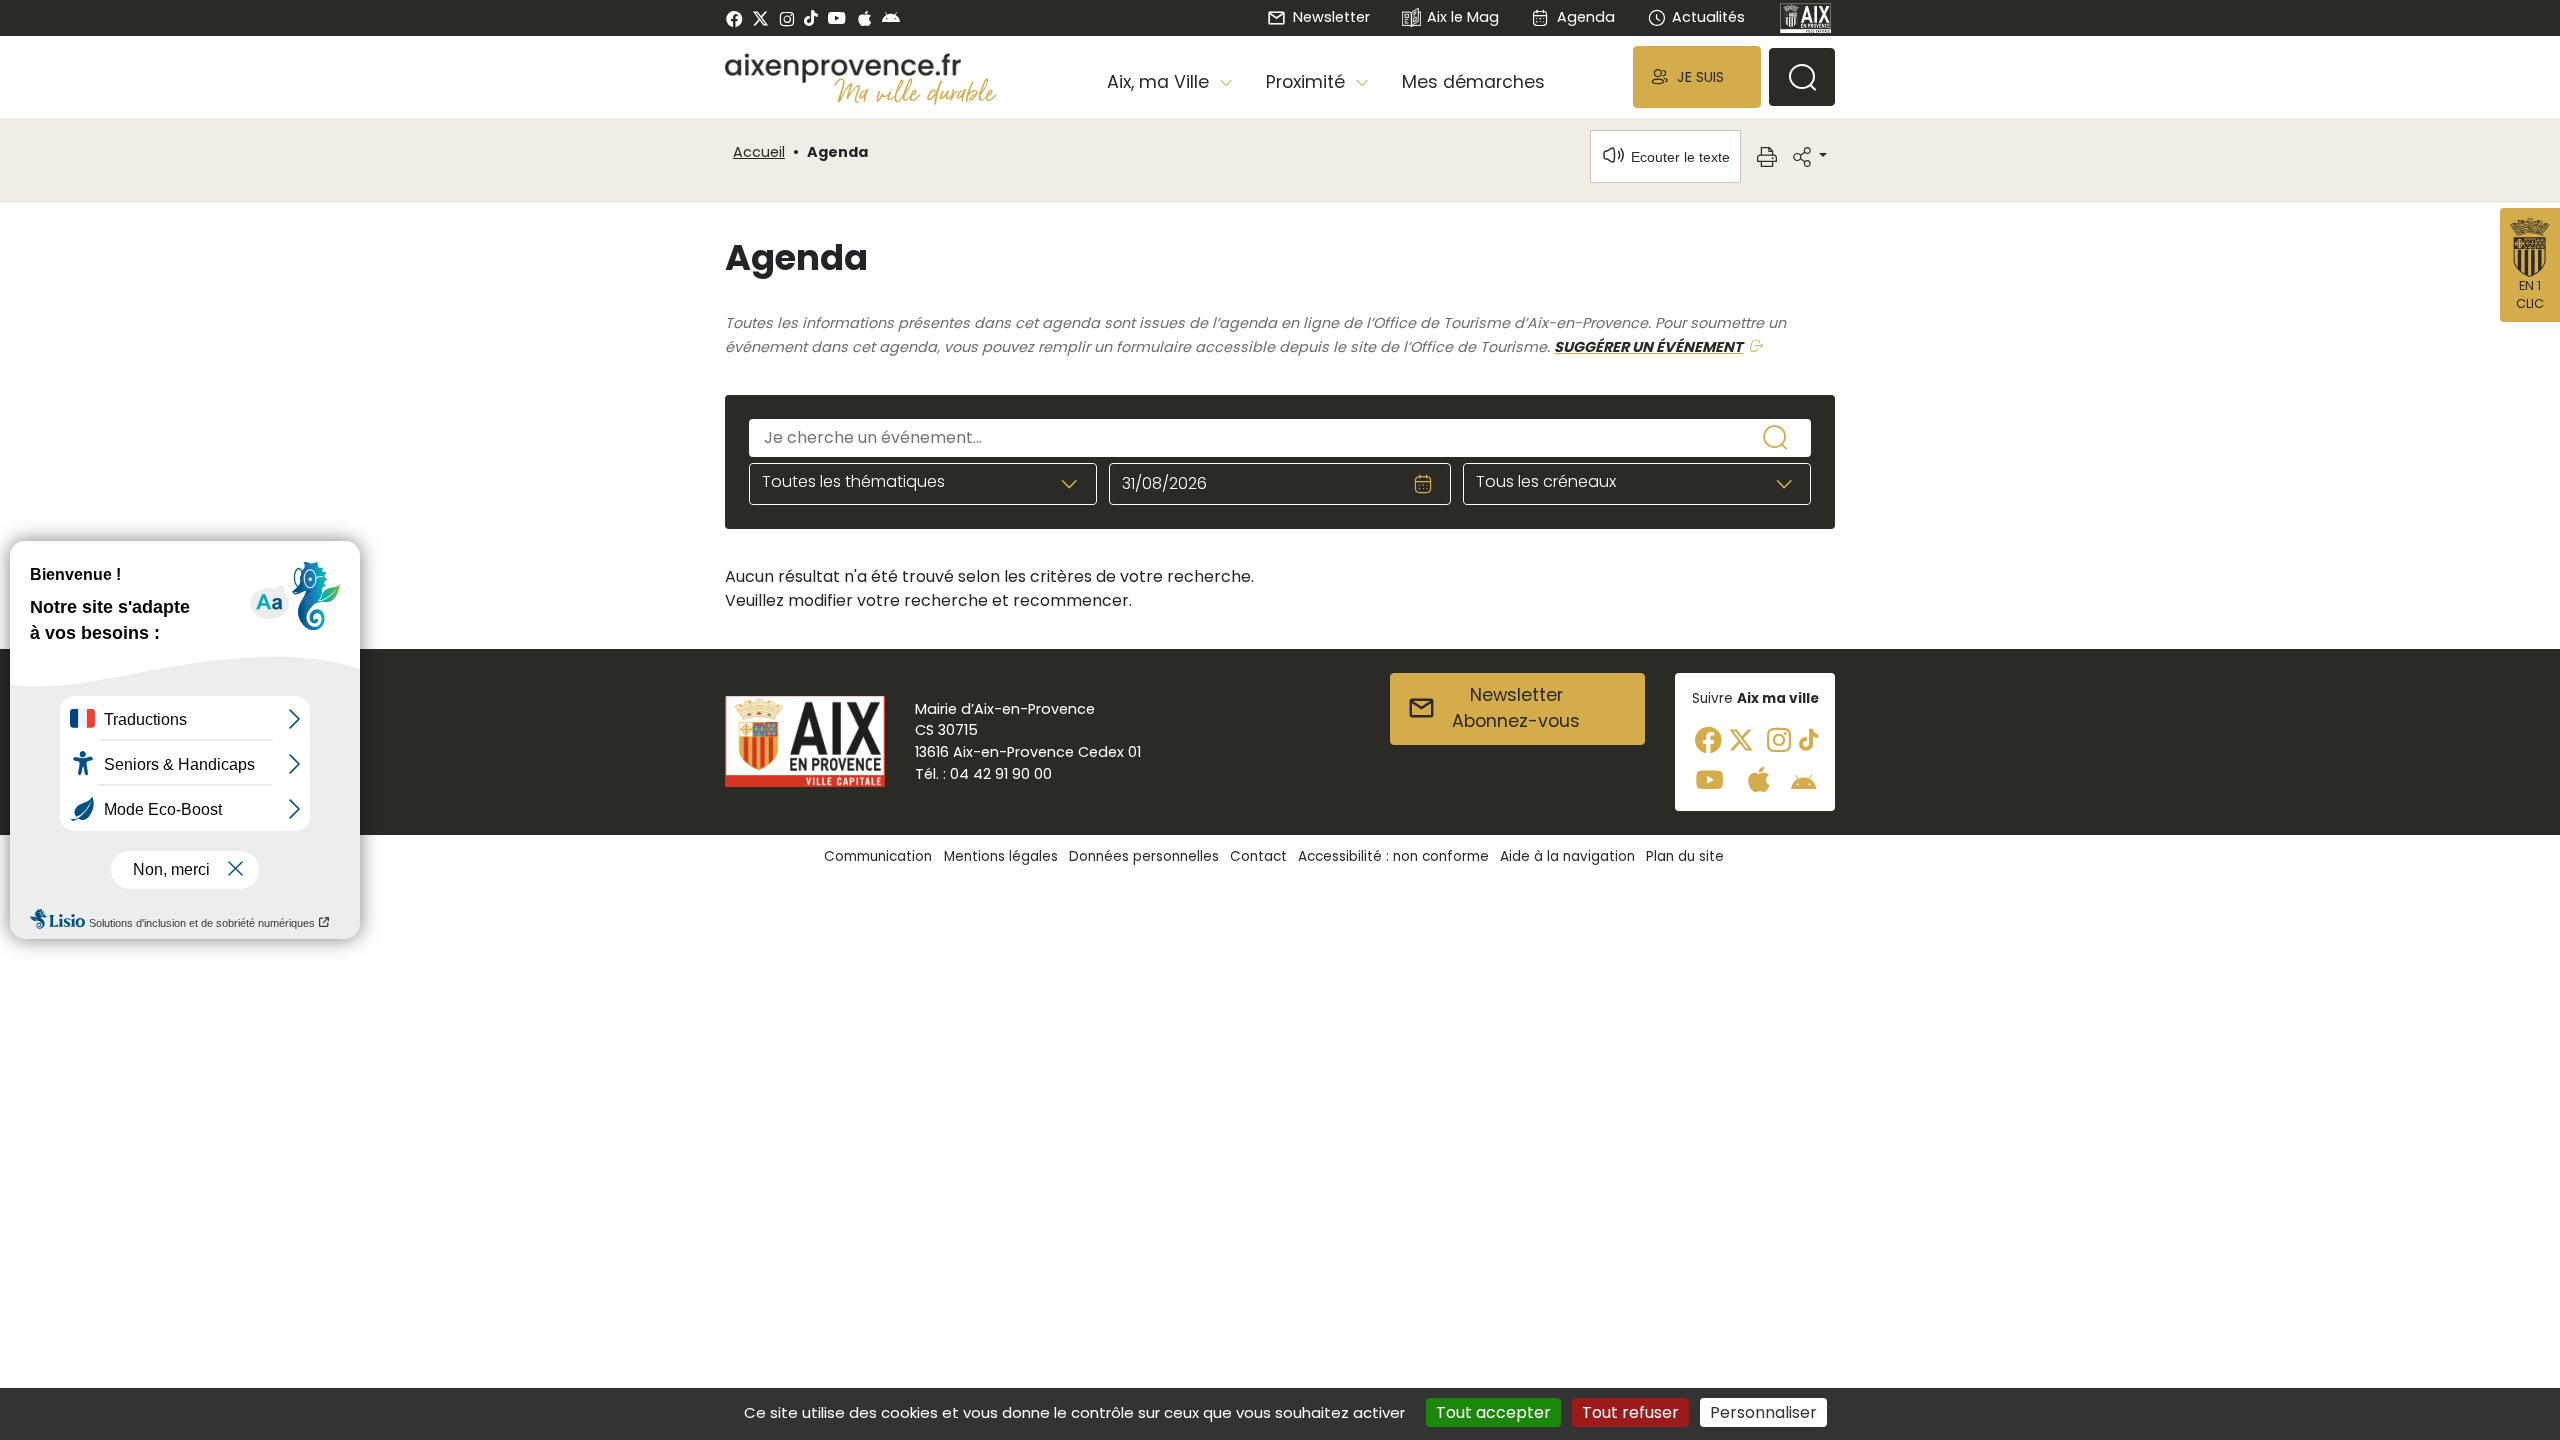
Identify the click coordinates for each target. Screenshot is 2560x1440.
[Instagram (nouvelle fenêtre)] (786, 18)
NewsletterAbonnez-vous (1516, 708)
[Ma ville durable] (915, 91)
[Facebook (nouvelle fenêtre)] (734, 18)
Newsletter (1331, 17)
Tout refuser (1630, 1412)
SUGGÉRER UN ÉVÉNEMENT (1648, 347)
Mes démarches (1473, 82)
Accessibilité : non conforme (1393, 856)
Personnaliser (1763, 1412)
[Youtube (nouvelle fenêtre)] (836, 18)
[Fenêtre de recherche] (1802, 77)
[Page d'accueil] (1806, 18)
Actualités (1708, 17)
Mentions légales (1001, 856)
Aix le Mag (1463, 17)
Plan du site (1685, 856)
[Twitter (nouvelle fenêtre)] (760, 18)
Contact (1258, 856)
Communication (878, 856)
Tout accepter (1493, 1412)
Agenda (1585, 17)
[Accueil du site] (861, 68)
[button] (1697, 76)
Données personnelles (1144, 856)
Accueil (759, 152)
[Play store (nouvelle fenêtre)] (891, 18)
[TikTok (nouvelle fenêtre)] (811, 18)
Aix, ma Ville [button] (1160, 82)
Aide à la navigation (1567, 856)
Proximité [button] (1308, 82)
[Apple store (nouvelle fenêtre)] (864, 18)
